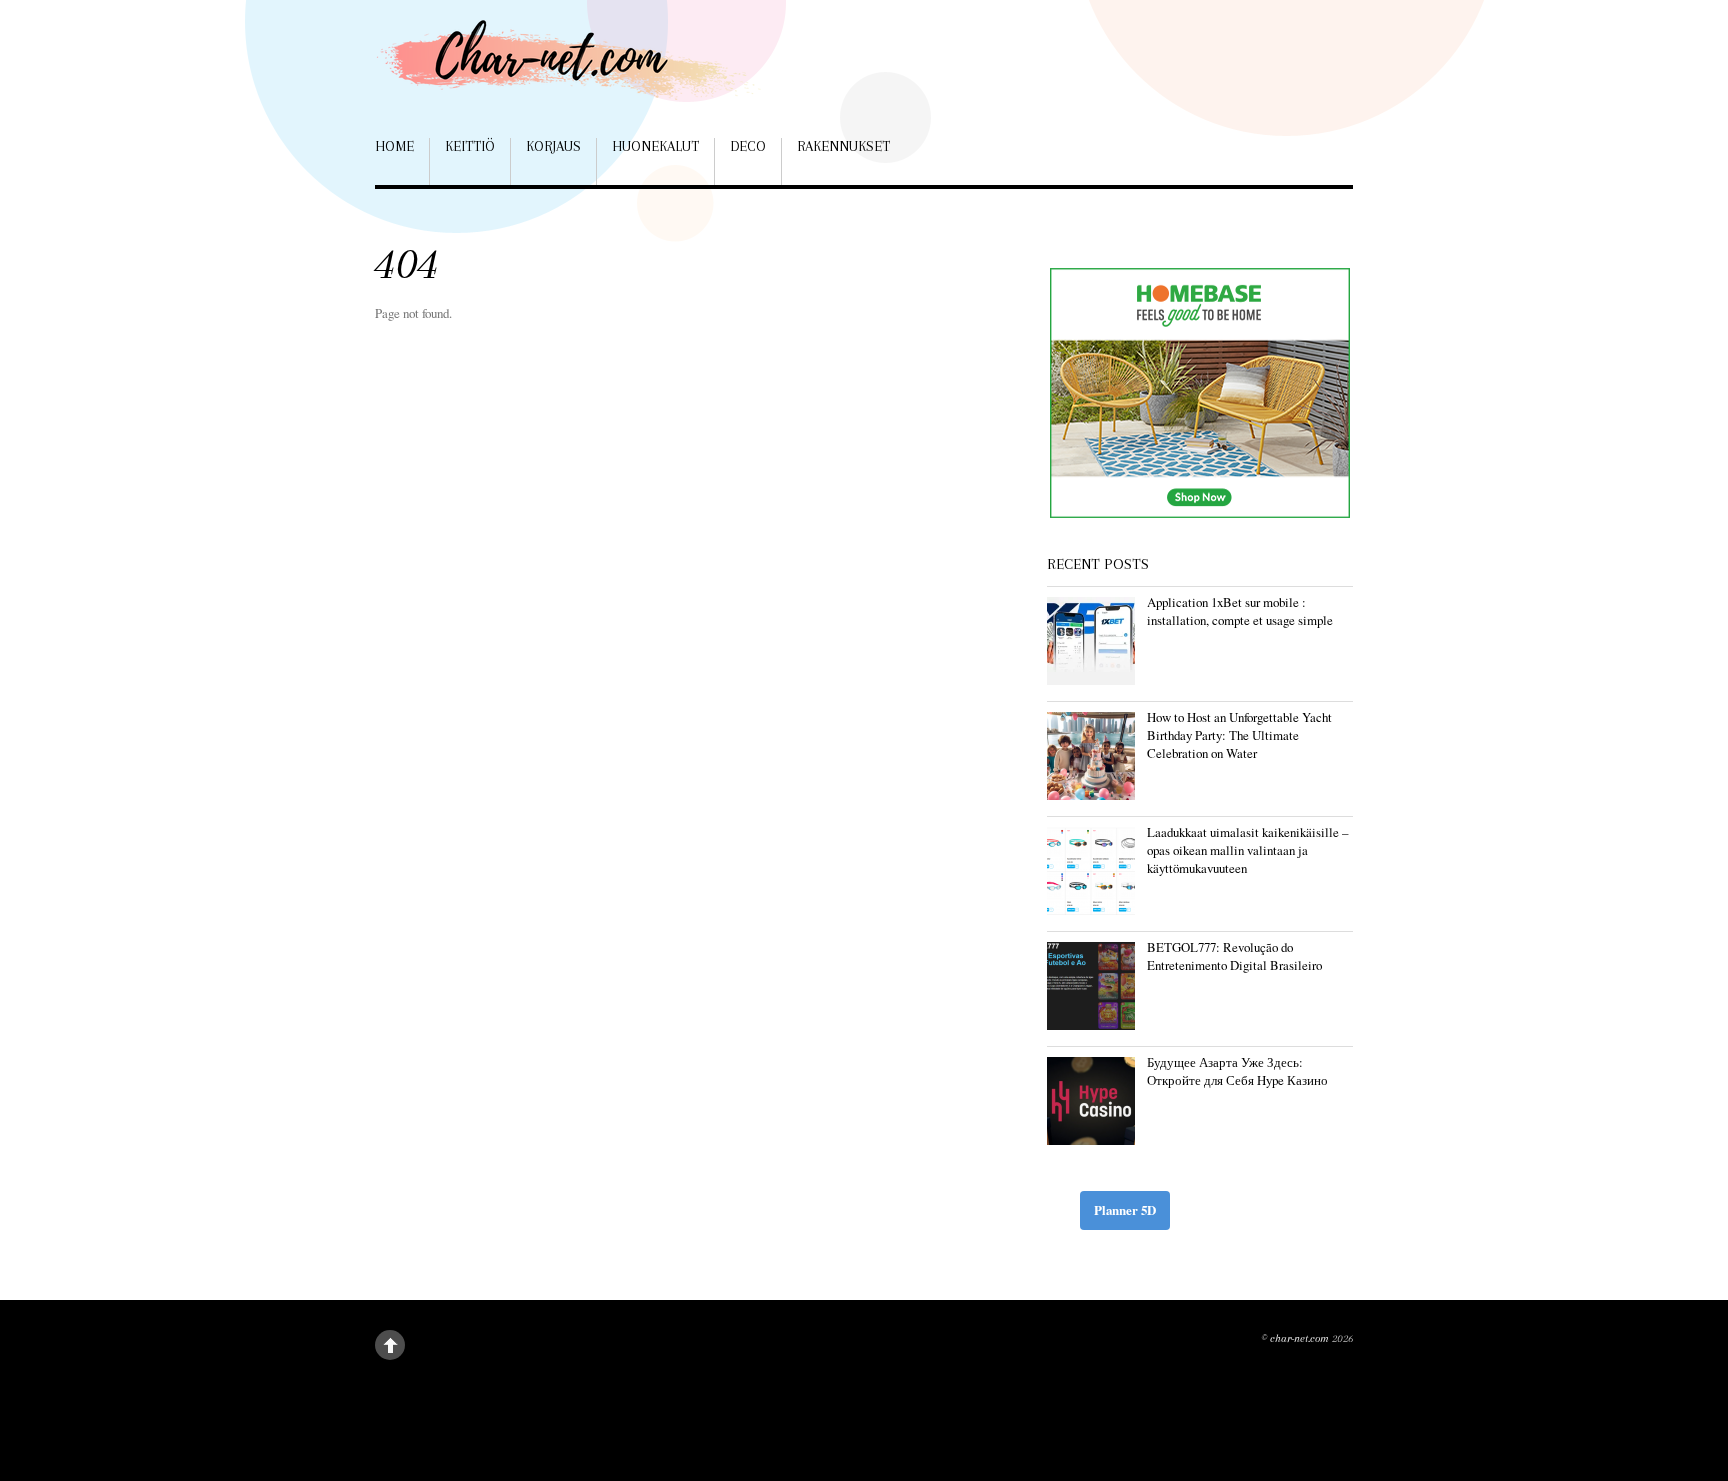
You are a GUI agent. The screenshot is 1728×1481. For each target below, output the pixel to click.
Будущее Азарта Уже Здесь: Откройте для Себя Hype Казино (1237, 1071)
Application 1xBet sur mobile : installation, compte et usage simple (1240, 611)
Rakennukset (843, 146)
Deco (748, 146)
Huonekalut (655, 146)
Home (394, 146)
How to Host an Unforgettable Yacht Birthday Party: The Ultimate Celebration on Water (1239, 735)
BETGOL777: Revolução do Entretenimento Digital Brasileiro (1234, 956)
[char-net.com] (575, 69)
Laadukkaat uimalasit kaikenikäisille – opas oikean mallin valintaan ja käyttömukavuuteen (1247, 850)
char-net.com (1299, 1338)
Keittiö (470, 146)
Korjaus (553, 146)
